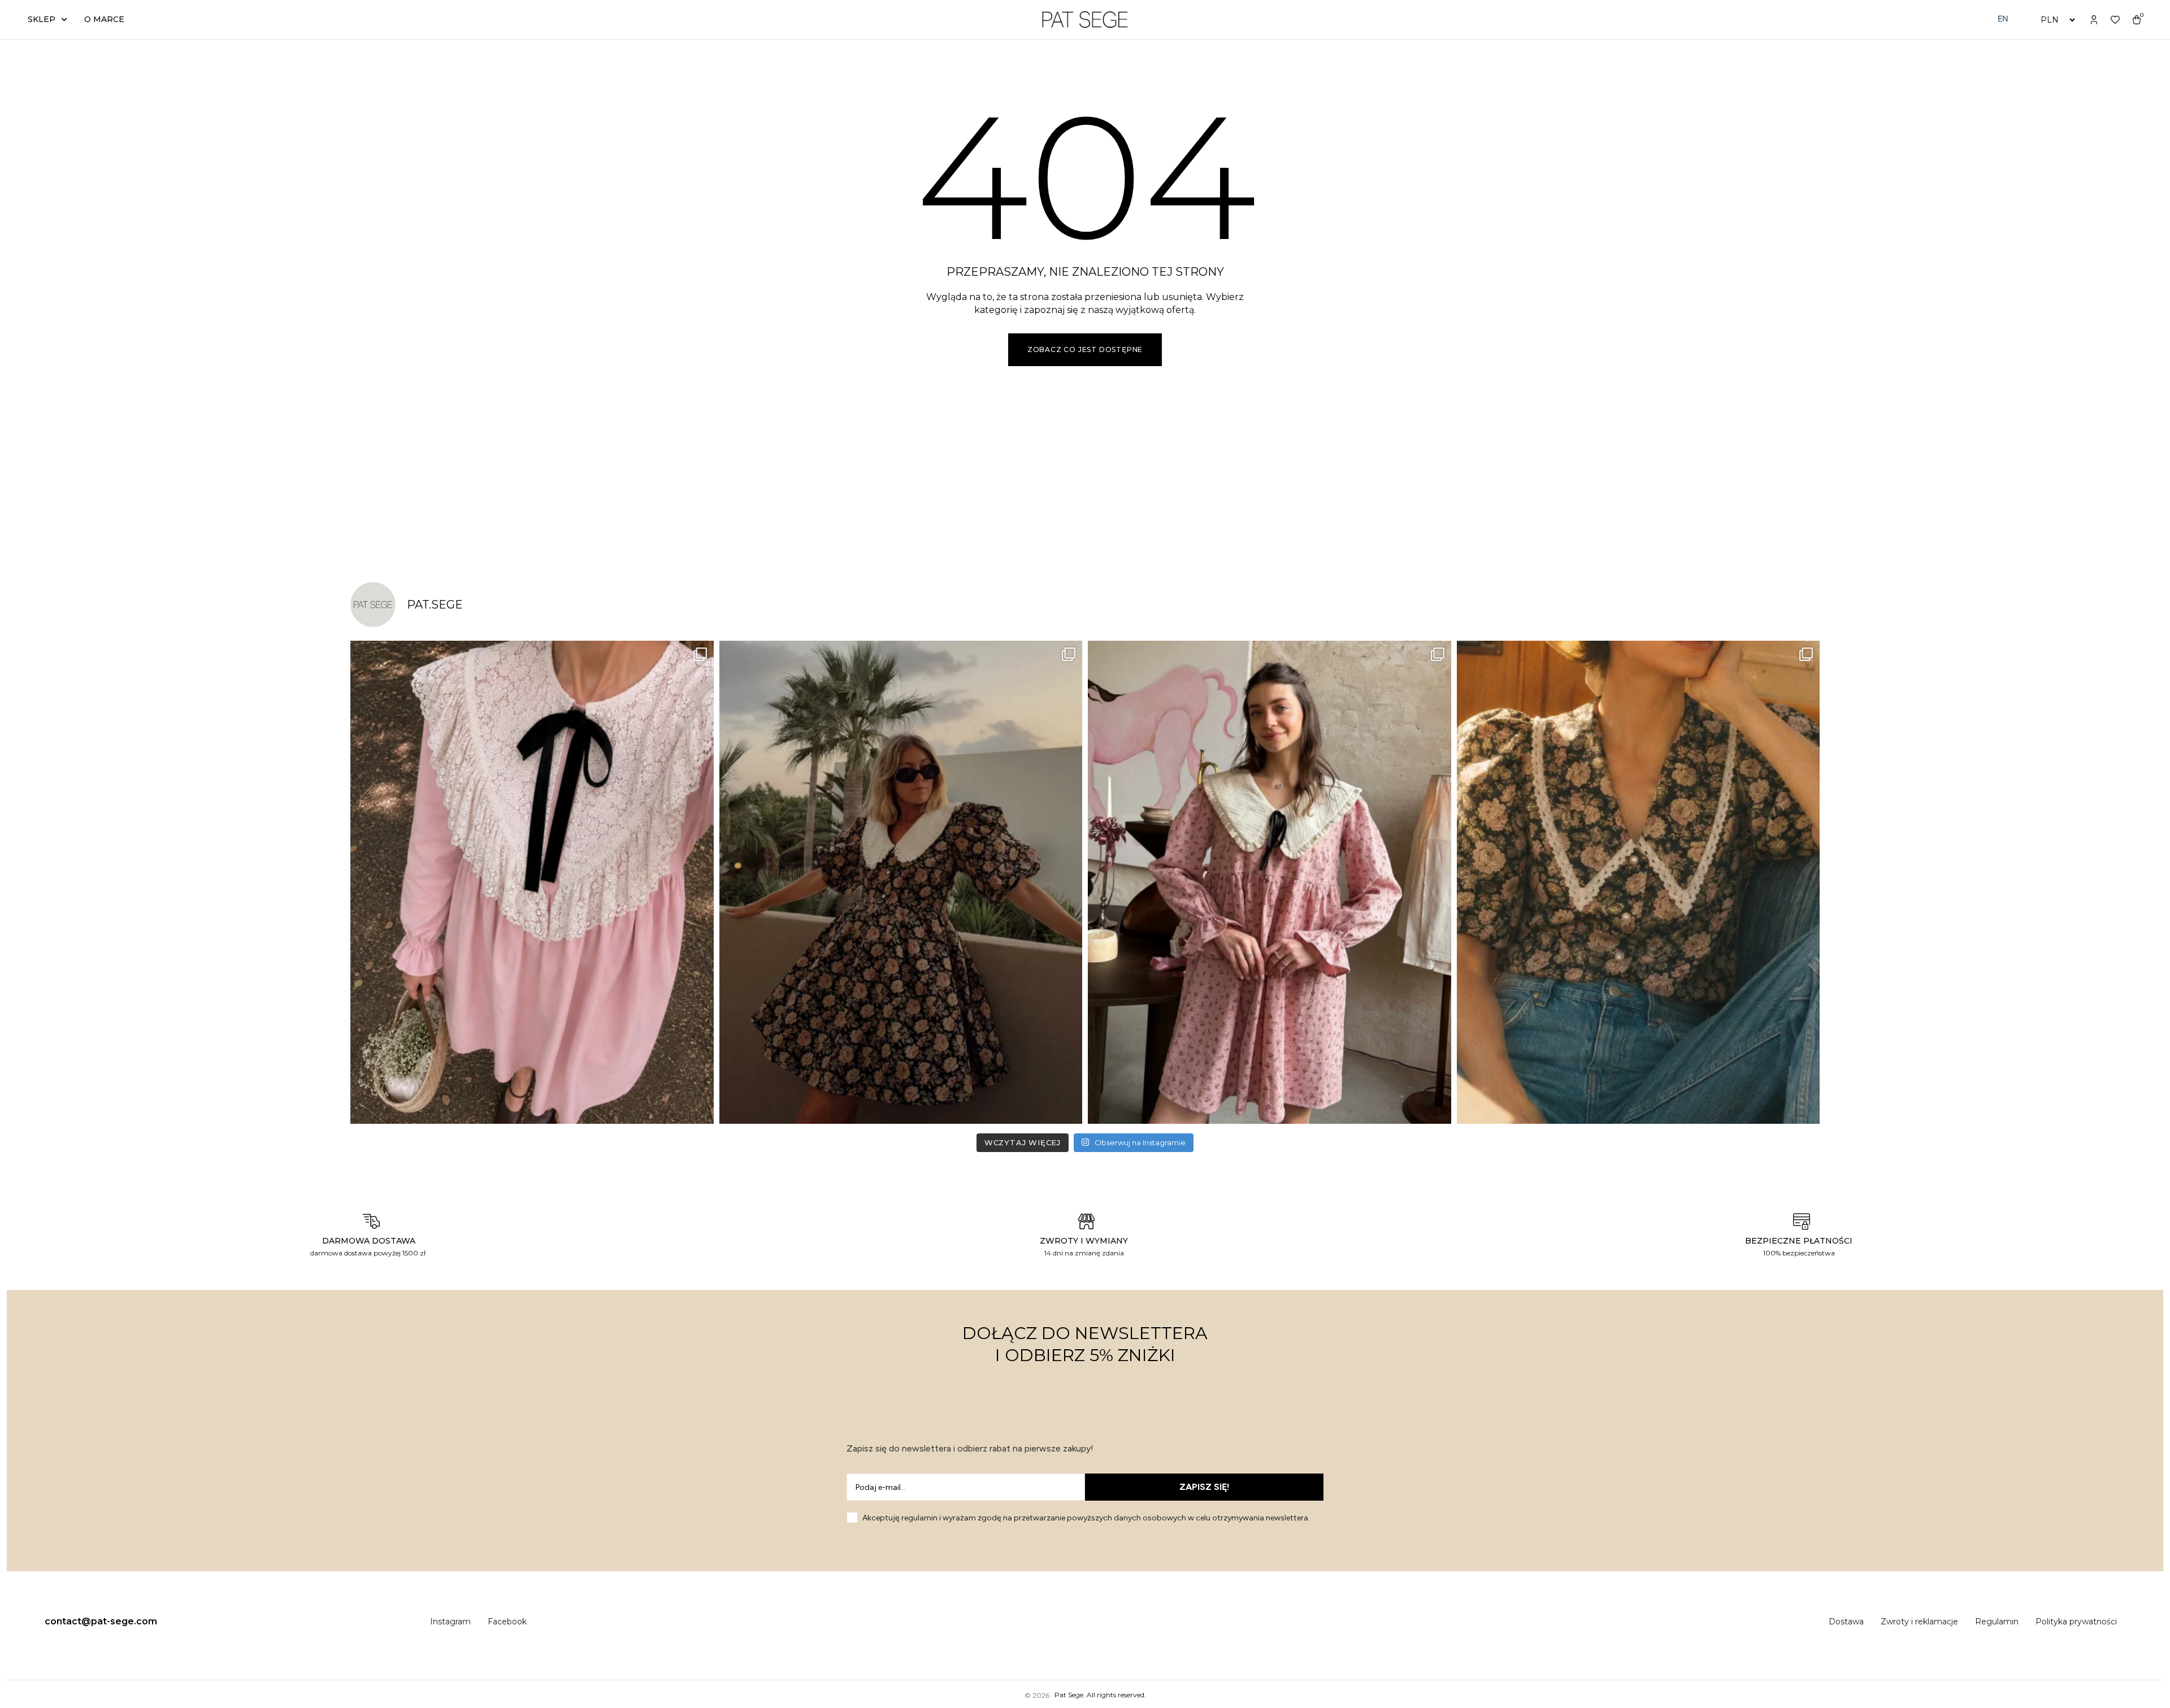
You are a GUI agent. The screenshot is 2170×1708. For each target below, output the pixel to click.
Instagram (450, 1622)
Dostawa (1846, 1622)
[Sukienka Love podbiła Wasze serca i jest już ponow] (532, 882)
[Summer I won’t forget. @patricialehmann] (901, 882)
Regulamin (1997, 1622)
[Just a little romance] (1639, 882)
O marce (104, 19)
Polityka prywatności (2076, 1622)
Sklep (42, 19)
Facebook (507, 1622)
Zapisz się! (1205, 1487)
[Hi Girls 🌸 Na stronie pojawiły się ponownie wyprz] (1270, 882)
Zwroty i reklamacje (1919, 1622)
